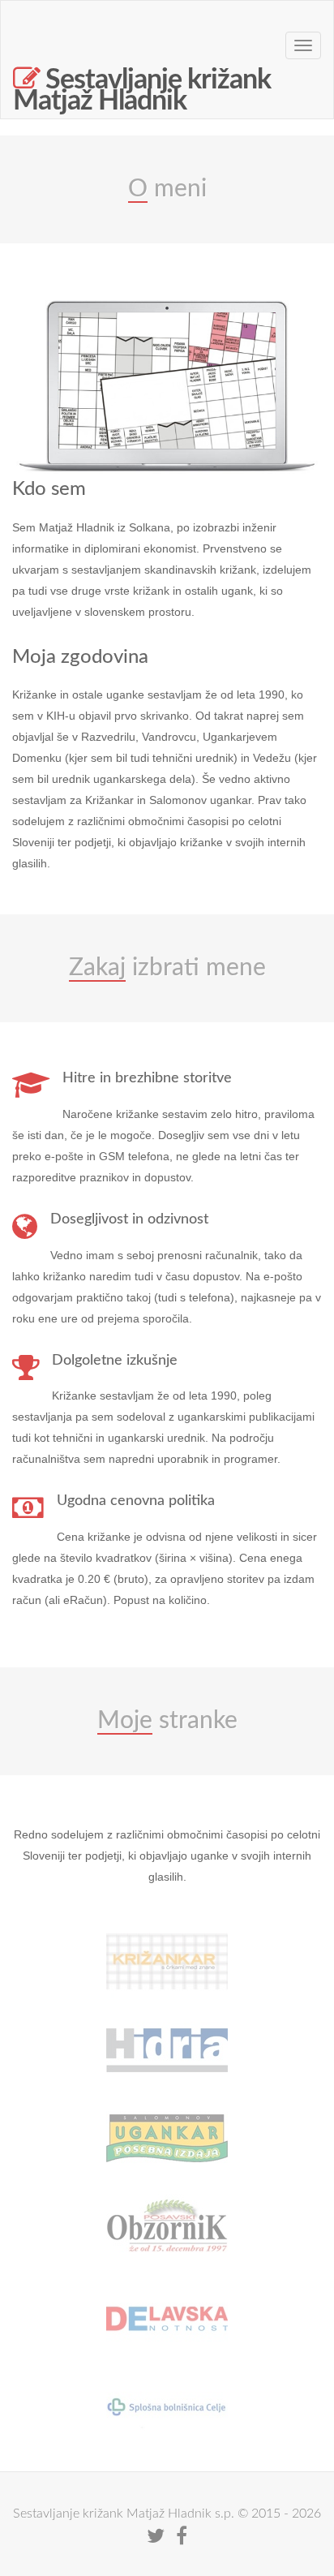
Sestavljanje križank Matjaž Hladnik (142, 86)
